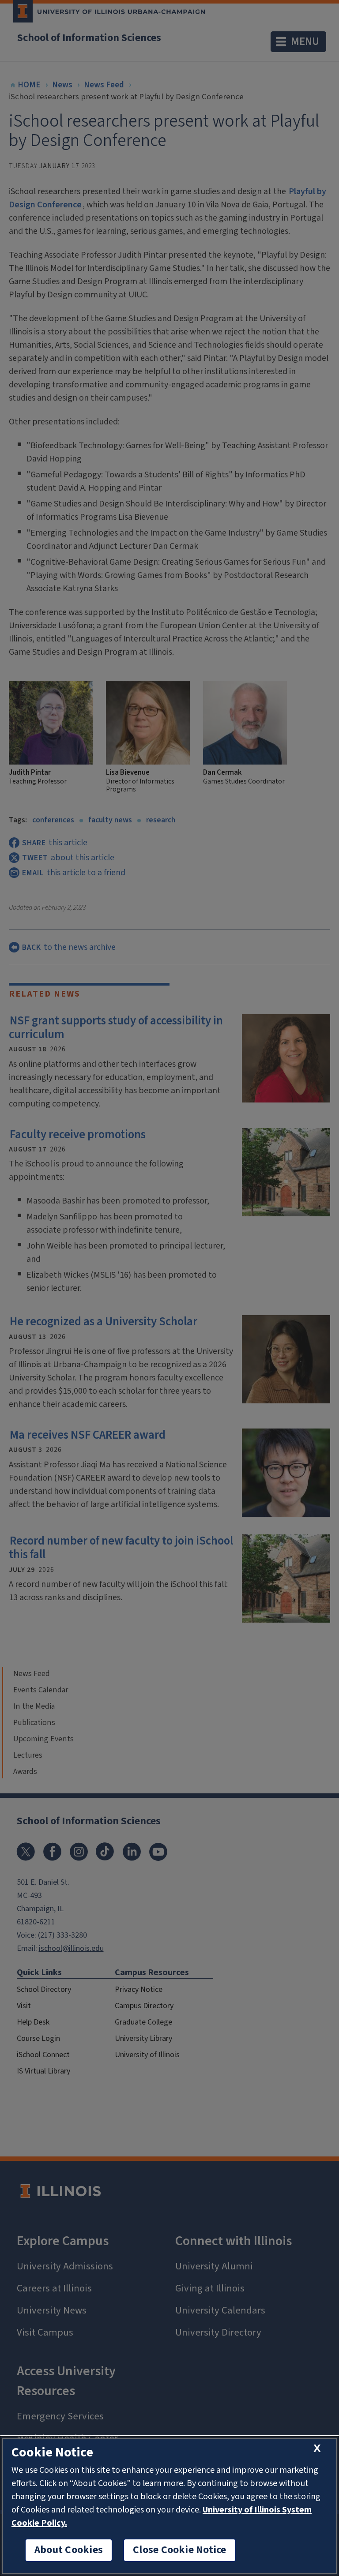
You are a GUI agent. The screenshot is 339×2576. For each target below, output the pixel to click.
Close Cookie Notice (180, 2550)
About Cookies (69, 2550)
